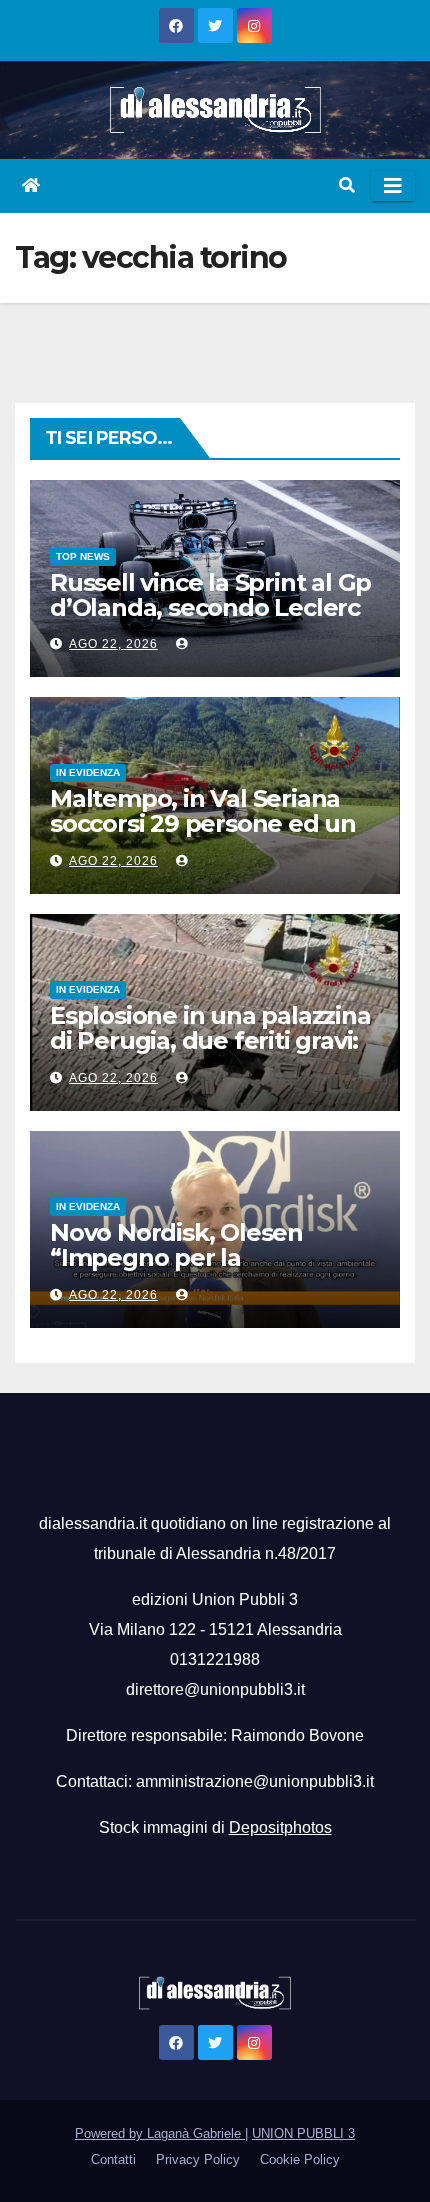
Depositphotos (280, 1827)
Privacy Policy (198, 2159)
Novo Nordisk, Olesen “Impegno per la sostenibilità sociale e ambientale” (176, 1270)
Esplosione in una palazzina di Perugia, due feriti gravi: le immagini (210, 1040)
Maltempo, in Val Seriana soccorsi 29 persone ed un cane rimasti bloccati (203, 823)
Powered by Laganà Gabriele (160, 2133)
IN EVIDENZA (88, 772)
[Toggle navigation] (393, 186)
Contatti (113, 2159)
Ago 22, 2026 (113, 644)
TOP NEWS (83, 556)
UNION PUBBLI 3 (303, 2133)
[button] (347, 185)
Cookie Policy (300, 2159)
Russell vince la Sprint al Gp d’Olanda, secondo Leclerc (210, 595)
